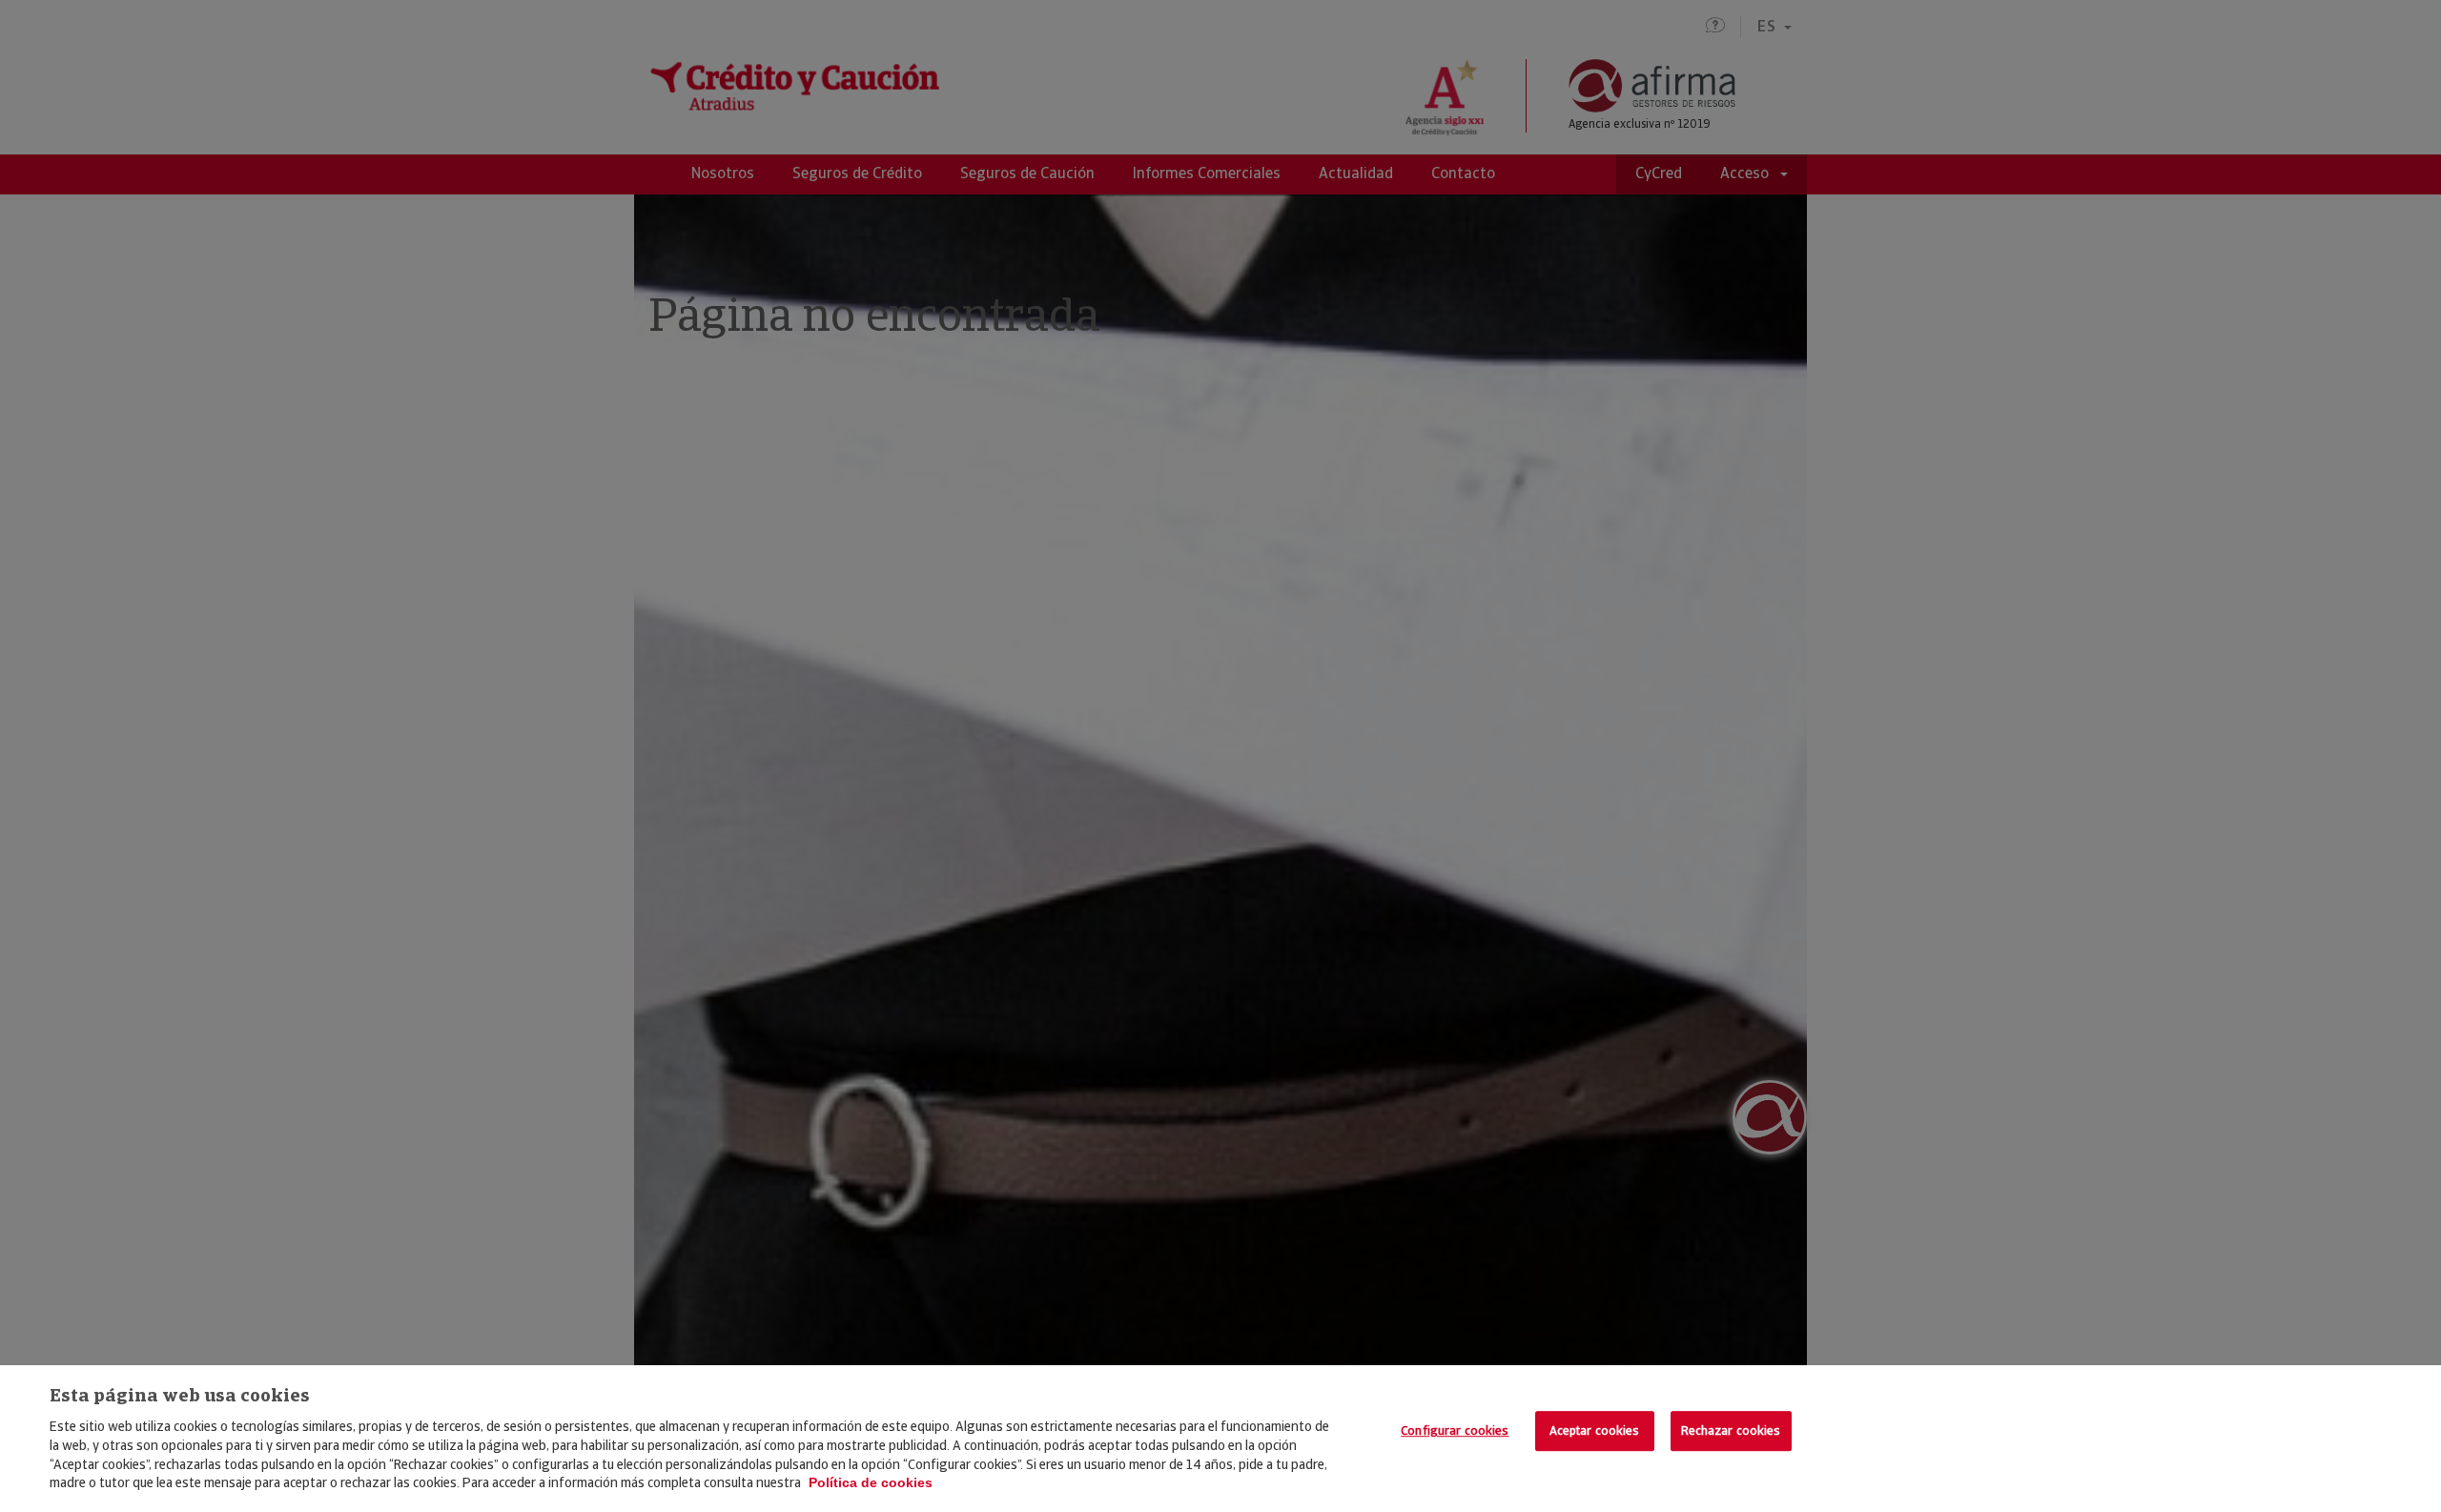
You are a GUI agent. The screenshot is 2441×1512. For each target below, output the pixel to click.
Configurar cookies (1455, 1430)
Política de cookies (871, 1482)
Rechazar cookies (1731, 1430)
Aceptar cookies (1595, 1430)
